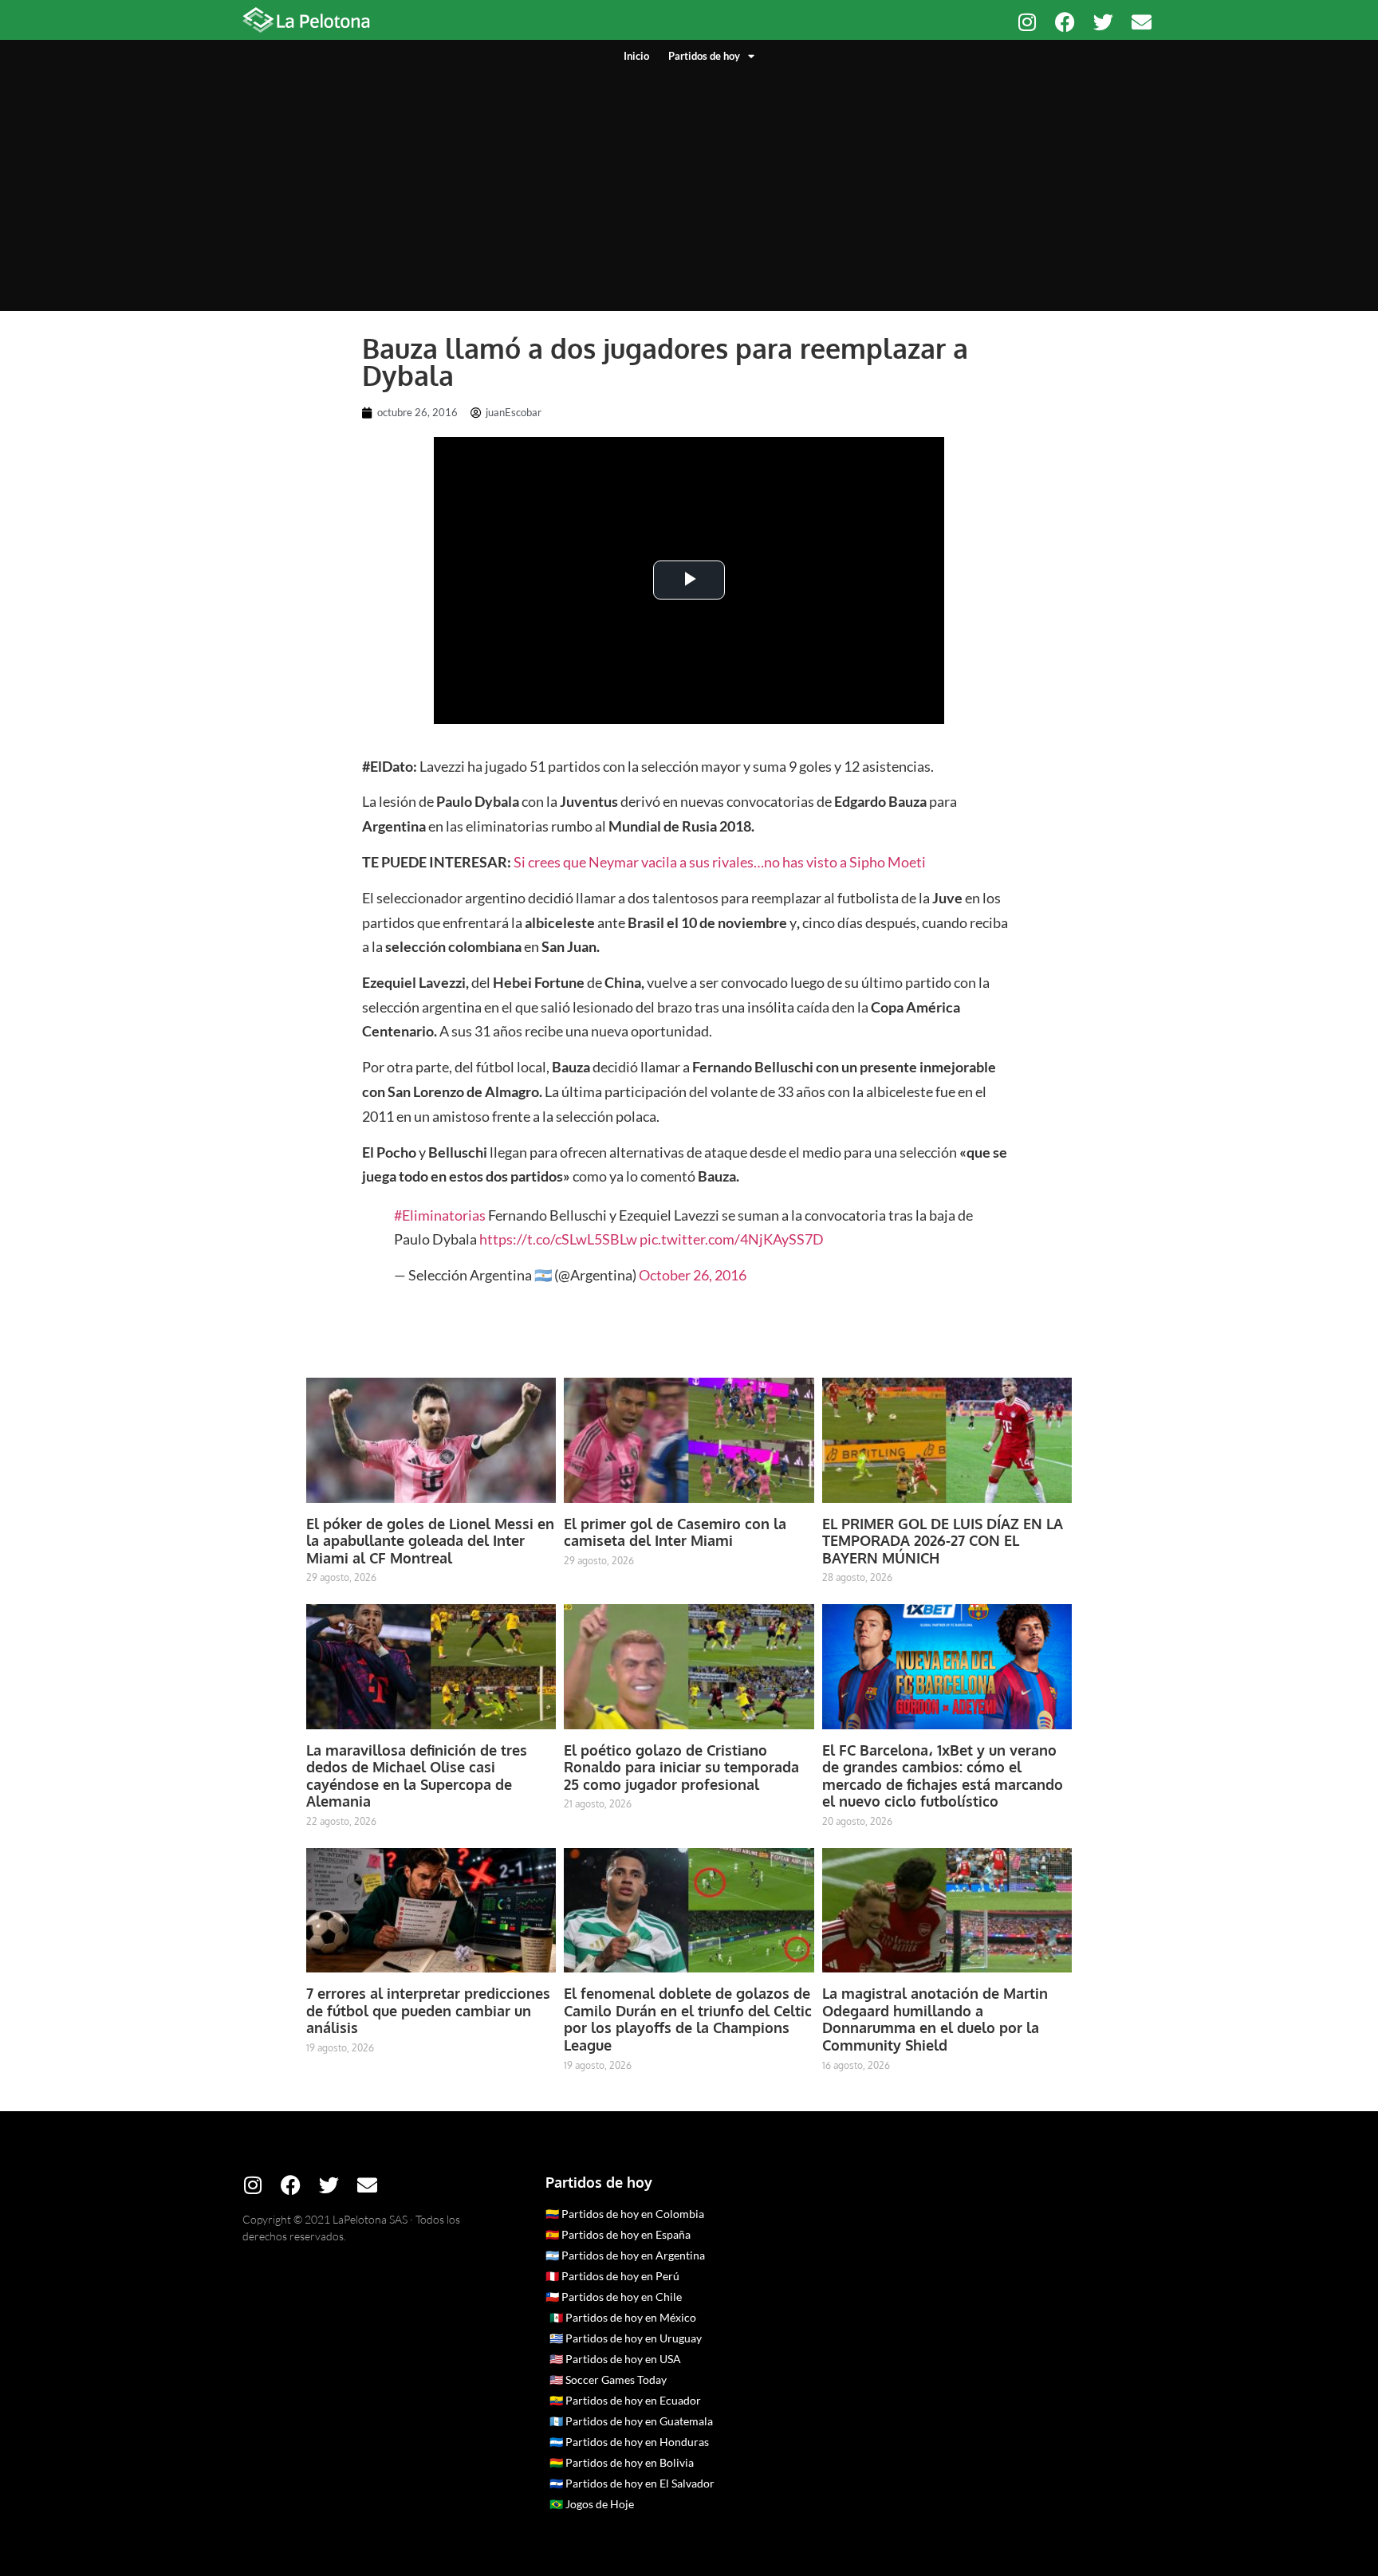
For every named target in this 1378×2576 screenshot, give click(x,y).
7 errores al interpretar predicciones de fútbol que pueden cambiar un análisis (428, 2010)
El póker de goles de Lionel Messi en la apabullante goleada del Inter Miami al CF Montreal (430, 1541)
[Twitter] (1103, 22)
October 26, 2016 (693, 1275)
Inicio (636, 56)
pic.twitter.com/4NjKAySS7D (732, 1239)
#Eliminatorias (440, 1215)
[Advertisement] (689, 183)
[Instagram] (1027, 22)
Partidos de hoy (704, 56)
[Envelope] (1142, 22)
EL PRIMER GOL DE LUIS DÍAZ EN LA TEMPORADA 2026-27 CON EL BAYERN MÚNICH (943, 1541)
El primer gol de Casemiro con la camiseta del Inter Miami (675, 1532)
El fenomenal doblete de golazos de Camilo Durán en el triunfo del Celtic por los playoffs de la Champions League (688, 2019)
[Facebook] (1065, 22)
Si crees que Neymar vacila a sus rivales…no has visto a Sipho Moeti (720, 862)
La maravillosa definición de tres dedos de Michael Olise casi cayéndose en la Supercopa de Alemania (417, 1776)
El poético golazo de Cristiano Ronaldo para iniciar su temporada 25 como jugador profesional (681, 1767)
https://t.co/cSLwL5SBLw (558, 1239)
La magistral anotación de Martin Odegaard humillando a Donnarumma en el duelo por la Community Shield (935, 2019)
